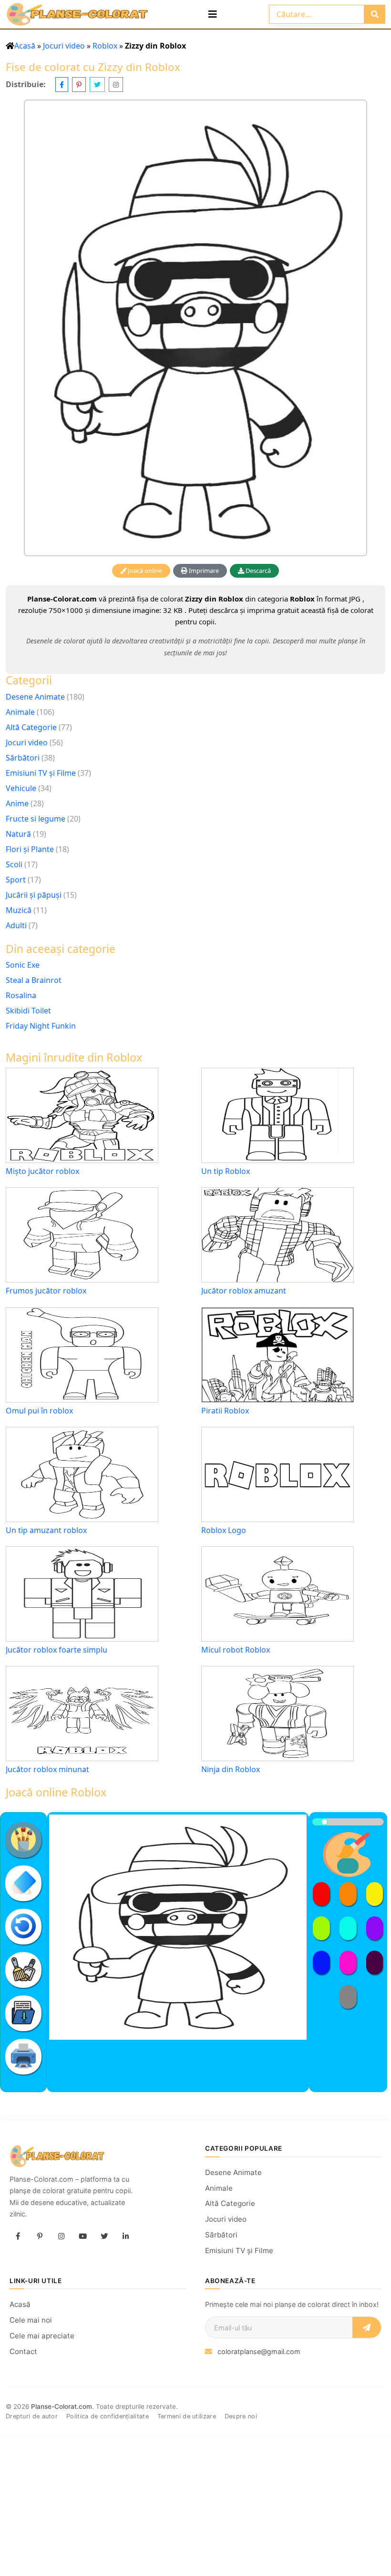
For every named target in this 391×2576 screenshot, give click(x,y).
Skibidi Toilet (28, 1011)
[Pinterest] (40, 2236)
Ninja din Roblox (231, 1769)
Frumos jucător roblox (46, 1291)
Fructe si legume (36, 819)
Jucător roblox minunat (47, 1769)
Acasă (25, 46)
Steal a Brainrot (34, 980)
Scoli (14, 864)
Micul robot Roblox (236, 1650)
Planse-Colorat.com (62, 2406)
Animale (20, 712)
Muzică (19, 910)
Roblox (105, 46)
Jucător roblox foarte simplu (57, 1650)
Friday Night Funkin (41, 1026)
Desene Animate (35, 697)
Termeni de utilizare (187, 2416)
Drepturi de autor (32, 2416)
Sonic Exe (23, 965)
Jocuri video (64, 46)
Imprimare (203, 571)
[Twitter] (104, 2236)
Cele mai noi (31, 2320)
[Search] (375, 14)
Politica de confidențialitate (108, 2416)
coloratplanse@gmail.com (259, 2351)
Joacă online (144, 571)
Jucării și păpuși (34, 895)
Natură (18, 834)
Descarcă (257, 571)
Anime (17, 803)
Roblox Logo (224, 1530)
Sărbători (23, 758)
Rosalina (21, 995)
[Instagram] (61, 2236)
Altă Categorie (31, 727)
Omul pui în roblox (39, 1411)
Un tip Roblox (226, 1171)
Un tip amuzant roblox (46, 1530)
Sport (16, 880)
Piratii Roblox (225, 1411)
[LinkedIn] (125, 2236)
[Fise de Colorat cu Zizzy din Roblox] (195, 328)
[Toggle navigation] (213, 14)
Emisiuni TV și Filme (41, 773)
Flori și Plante (30, 849)
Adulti (16, 925)
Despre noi (241, 2416)
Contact (23, 2351)
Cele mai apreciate (42, 2336)
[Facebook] (18, 2236)
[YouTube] (82, 2236)
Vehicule (21, 788)
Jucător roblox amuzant (244, 1291)
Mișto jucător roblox (42, 1171)
